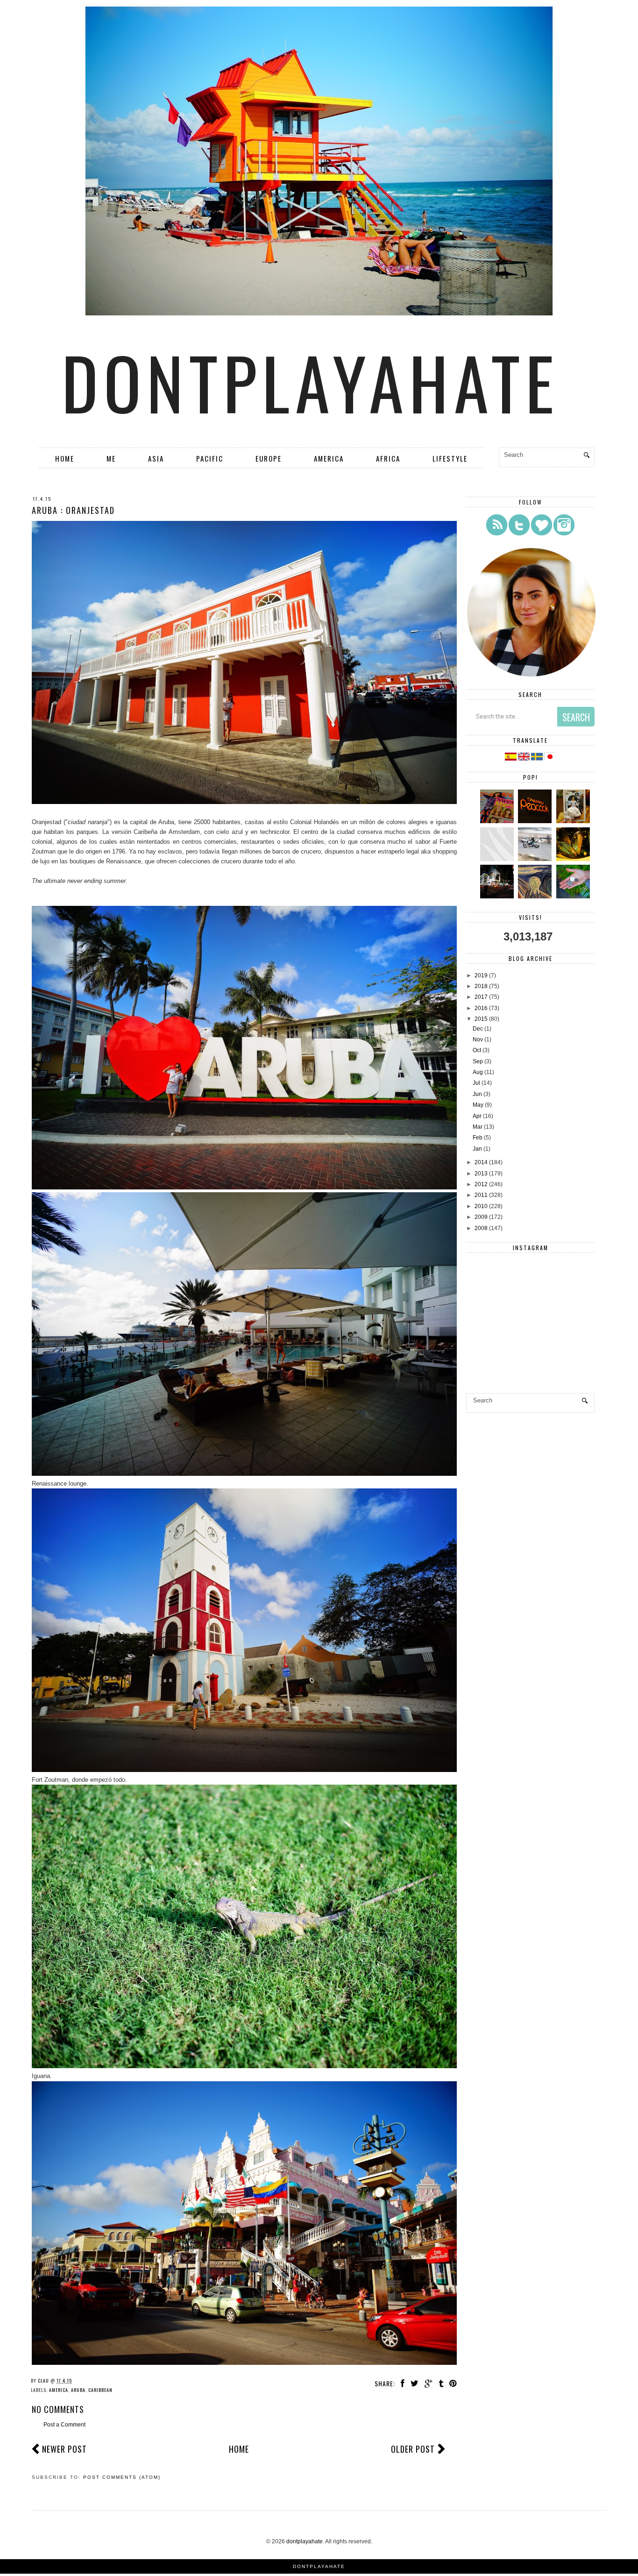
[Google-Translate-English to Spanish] (511, 759)
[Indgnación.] (536, 897)
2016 (481, 1008)
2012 (481, 1184)
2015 (481, 1019)
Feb (478, 1138)
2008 (481, 1228)
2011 (481, 1195)
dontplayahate (311, 382)
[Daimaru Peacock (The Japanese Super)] (536, 821)
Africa (388, 458)
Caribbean (100, 2390)
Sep (478, 1061)
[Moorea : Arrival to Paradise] (574, 897)
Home (65, 458)
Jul (476, 1083)
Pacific (210, 458)
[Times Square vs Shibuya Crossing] (498, 897)
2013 (481, 1174)
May (478, 1105)
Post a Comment (64, 2425)
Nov (478, 1039)
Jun (477, 1094)
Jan (477, 1149)
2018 (481, 986)
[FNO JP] (498, 859)
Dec (478, 1029)
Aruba (78, 2390)
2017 (481, 997)
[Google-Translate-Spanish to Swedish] (538, 759)
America (329, 458)
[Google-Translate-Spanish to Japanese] (550, 759)
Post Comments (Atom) (122, 2477)
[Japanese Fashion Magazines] (498, 821)
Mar (478, 1127)
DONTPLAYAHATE (319, 2566)
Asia (156, 458)
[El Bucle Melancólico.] (574, 859)
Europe (269, 458)
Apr (477, 1116)
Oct (477, 1050)
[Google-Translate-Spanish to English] (525, 759)
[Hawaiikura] (536, 859)
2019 (481, 975)
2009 (481, 1217)
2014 (481, 1162)
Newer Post (64, 2449)
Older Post (413, 2449)
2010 (481, 1206)
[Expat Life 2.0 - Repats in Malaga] (574, 821)
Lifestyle (450, 458)
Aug (478, 1072)
